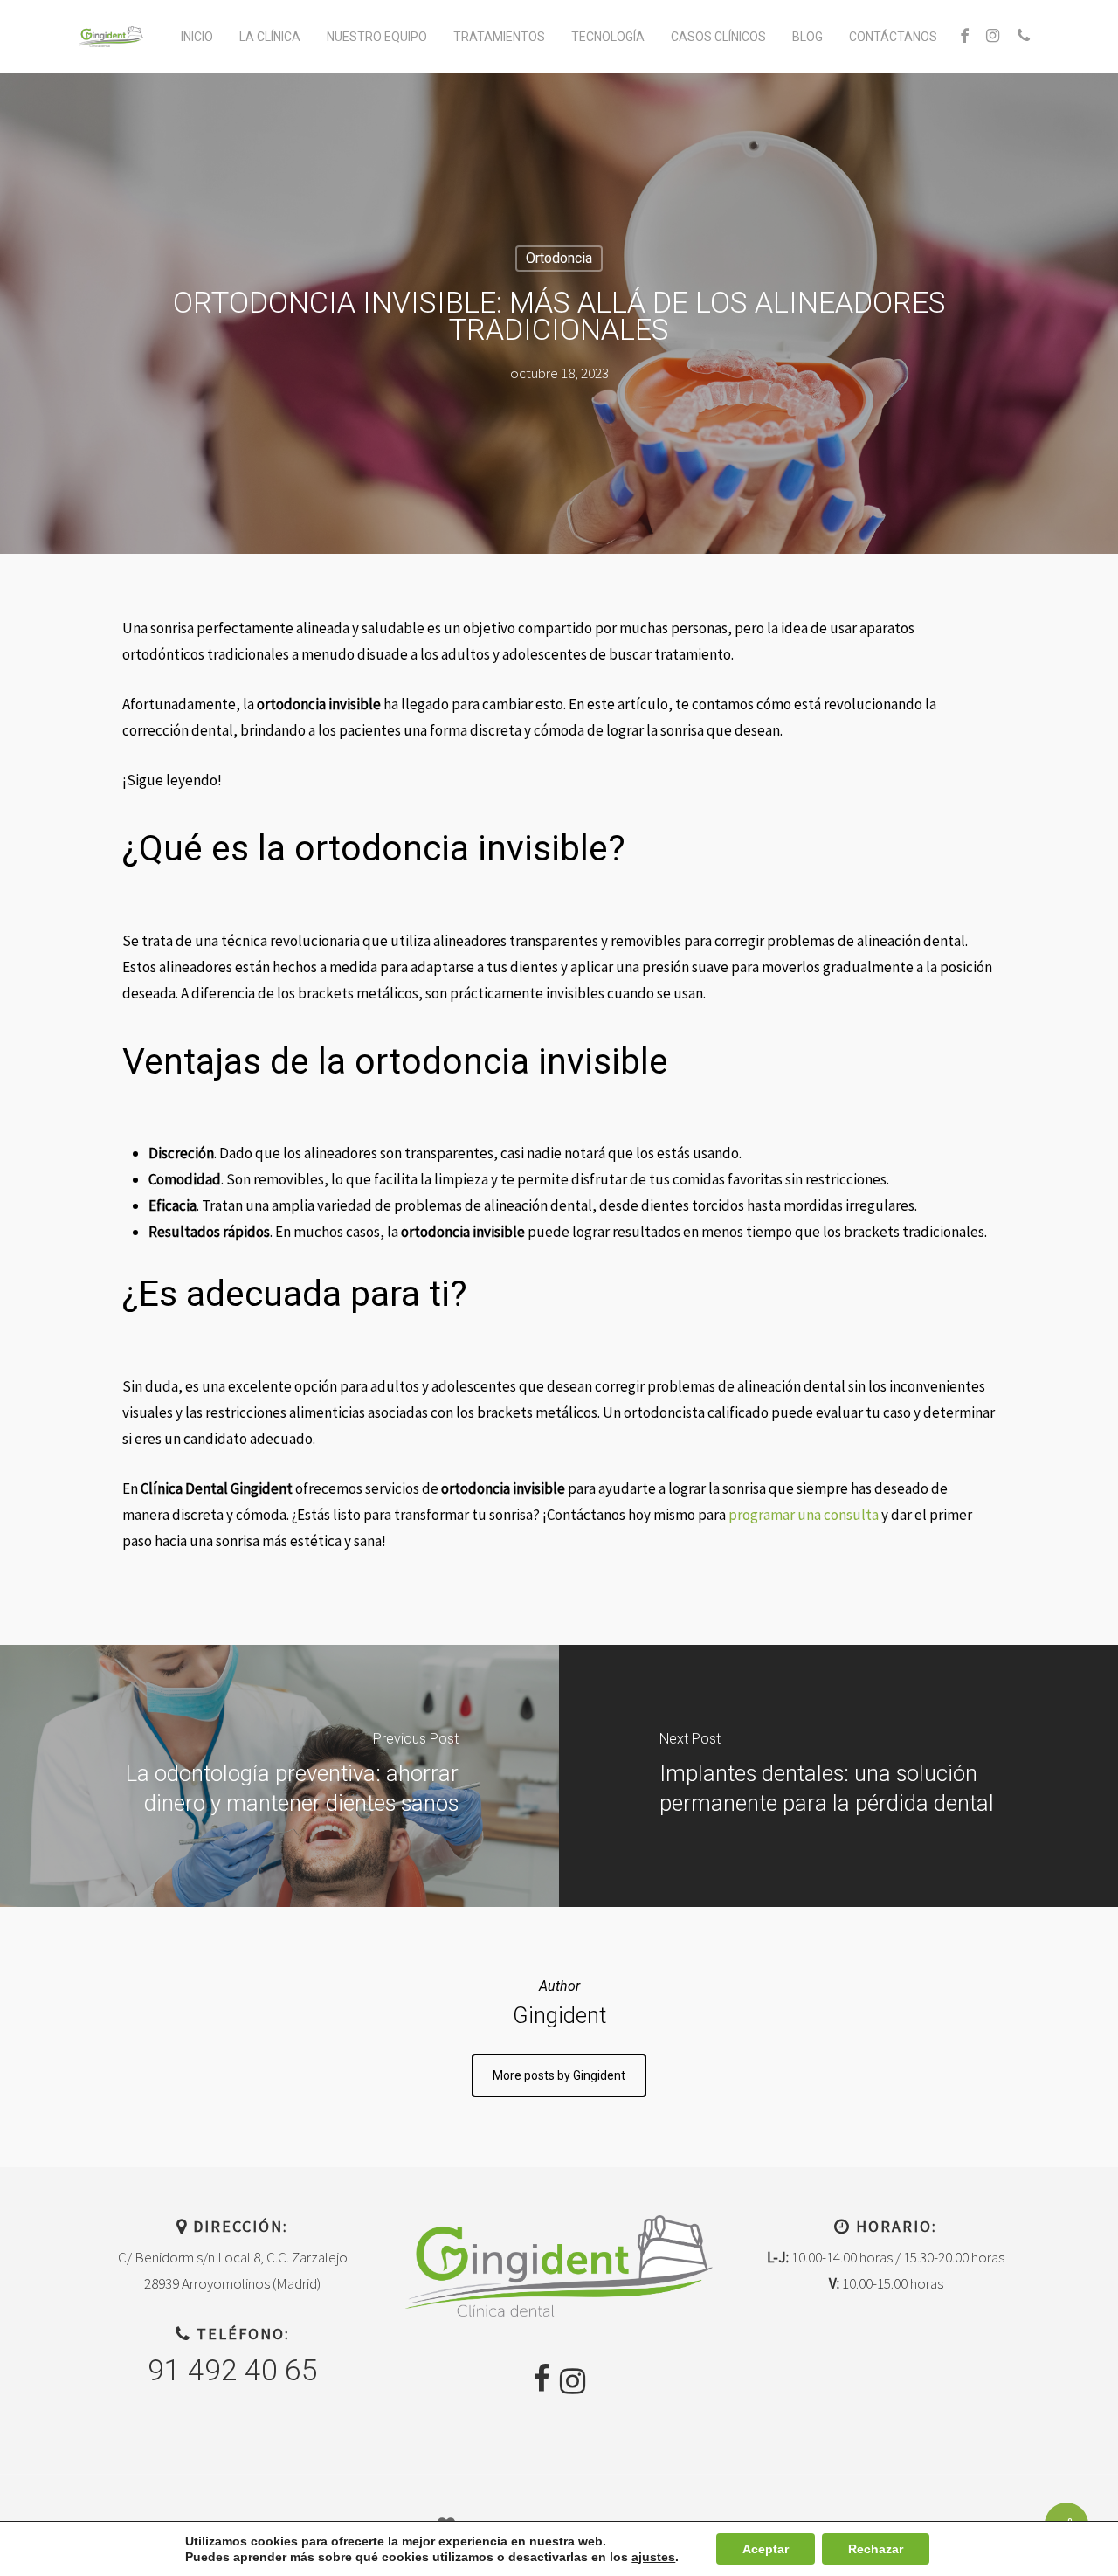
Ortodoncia (559, 258)
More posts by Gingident (559, 2075)
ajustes (653, 2557)
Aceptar (766, 2549)
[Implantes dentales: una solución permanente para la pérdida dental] (838, 1776)
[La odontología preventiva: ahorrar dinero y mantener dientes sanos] (279, 1776)
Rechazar (876, 2549)
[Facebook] (541, 2379)
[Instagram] (573, 2381)
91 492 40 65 (233, 2370)
